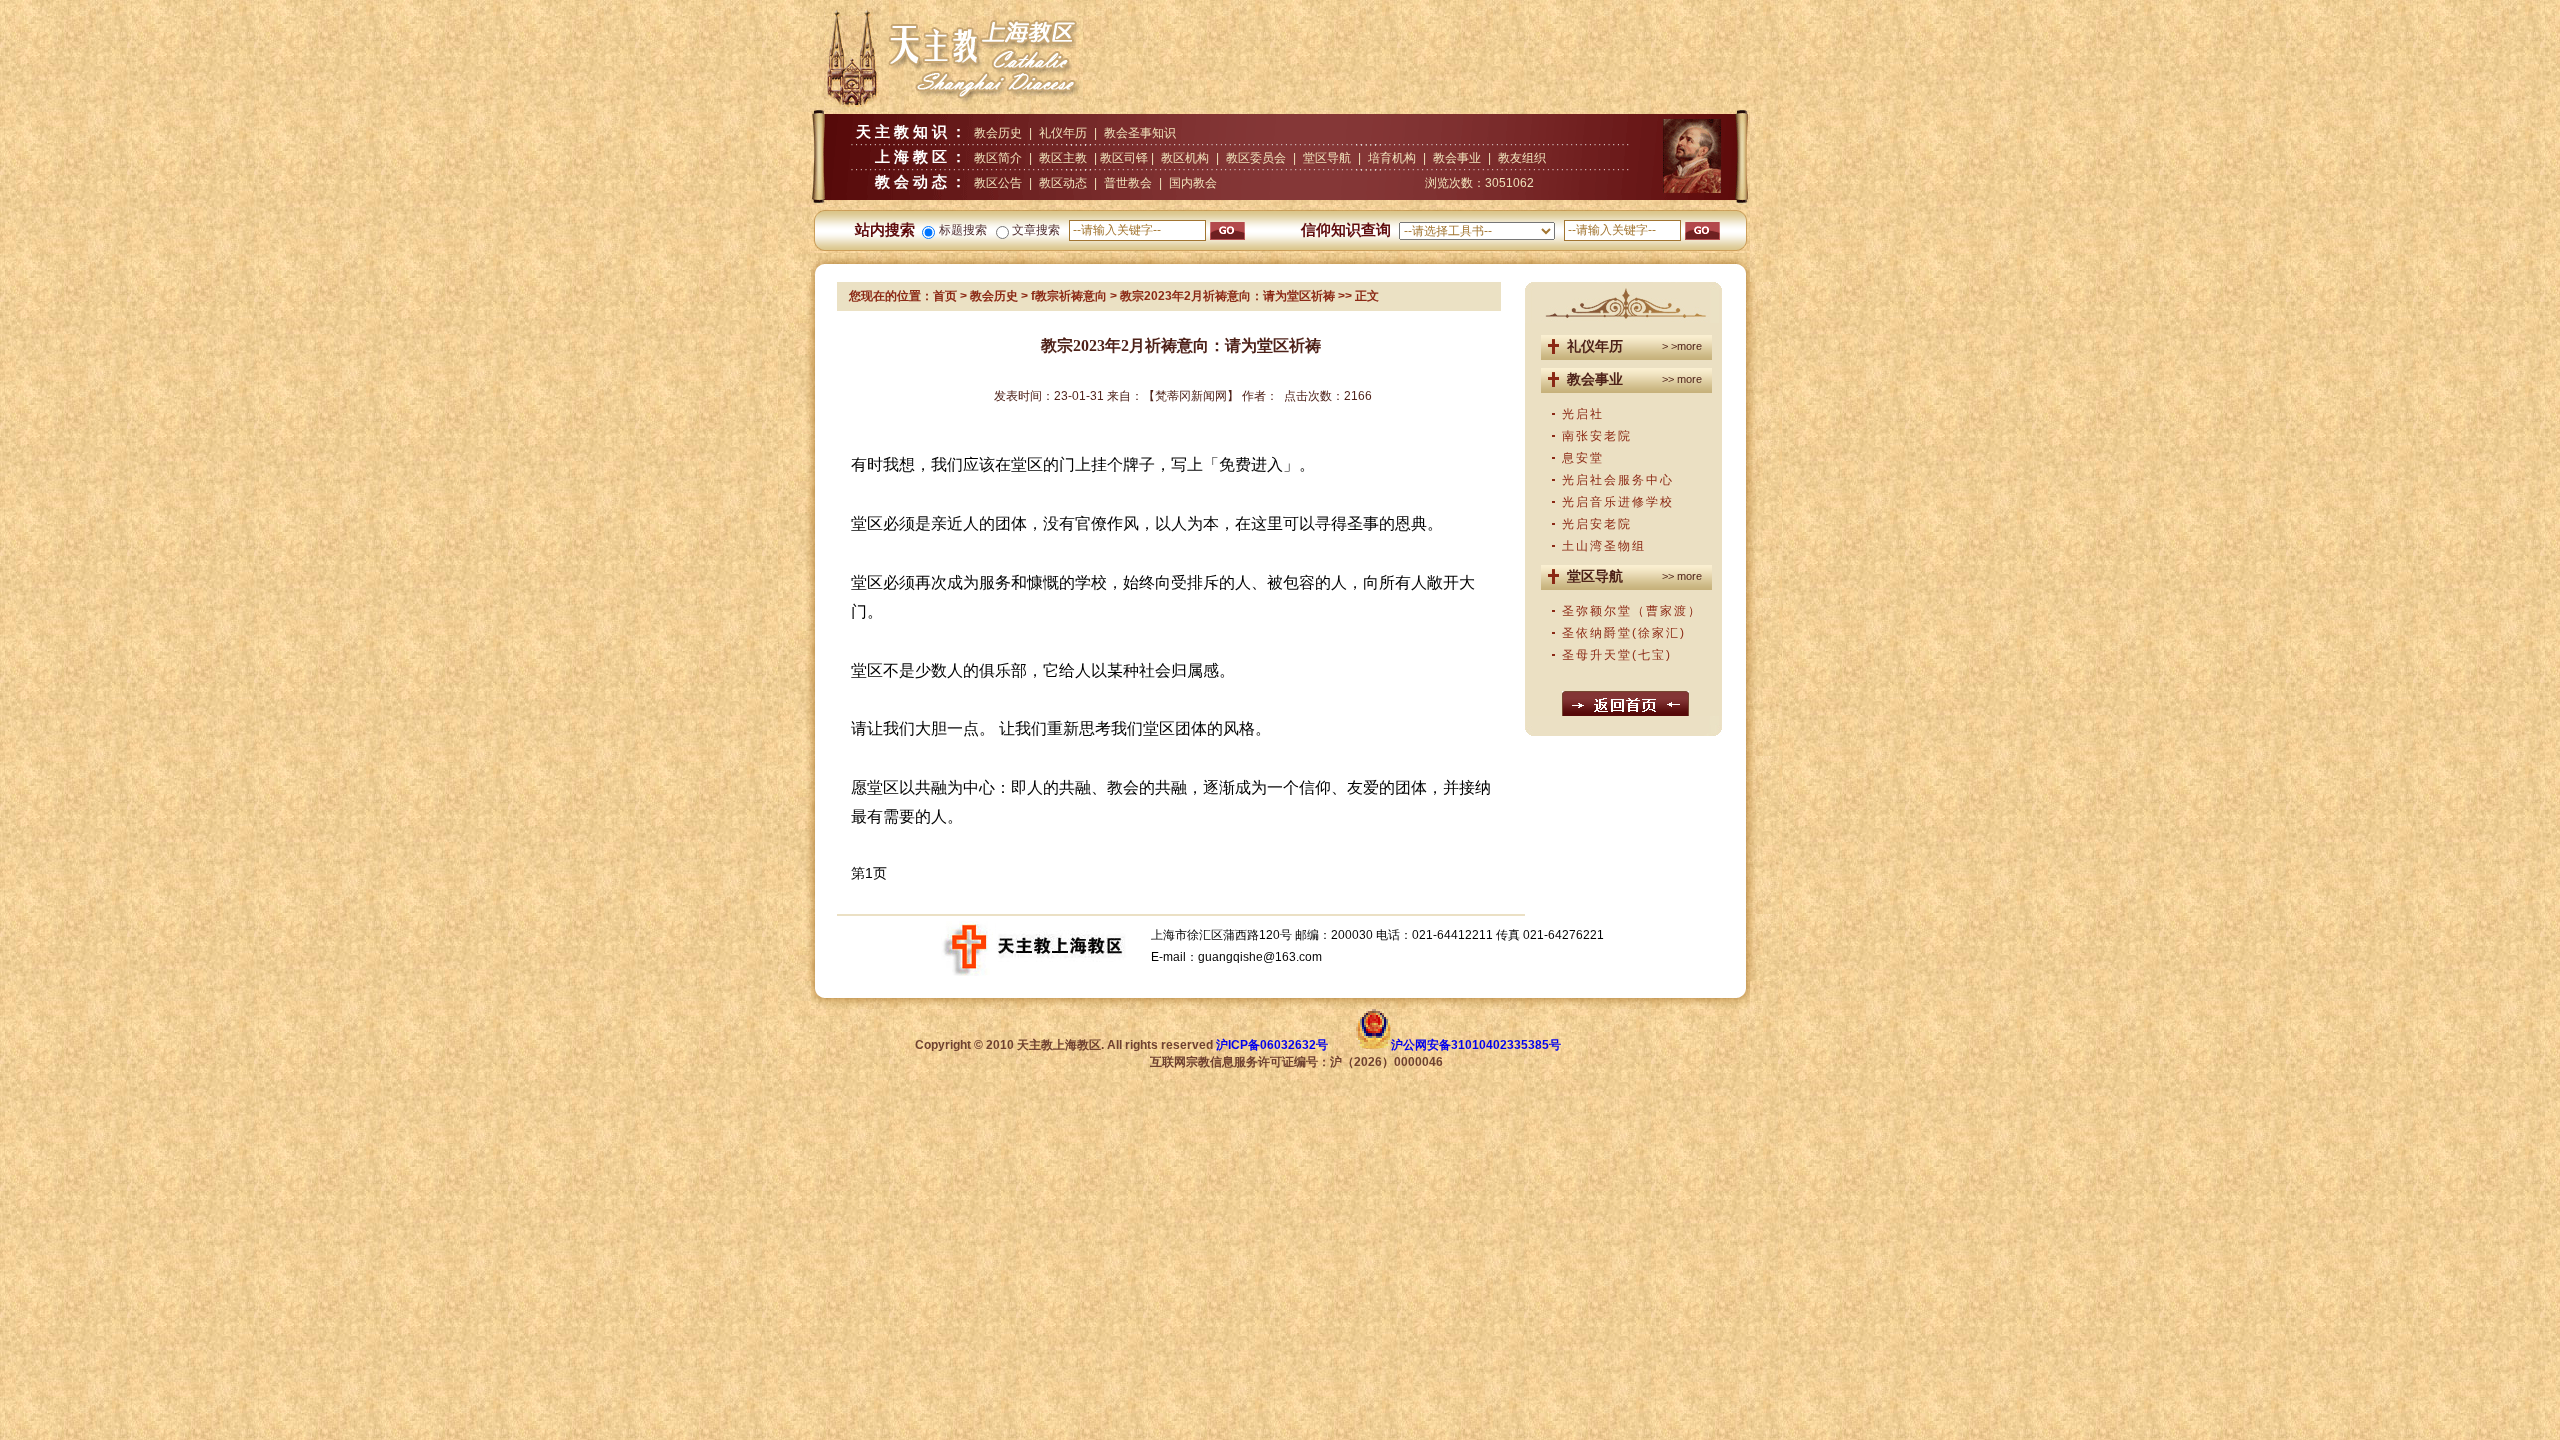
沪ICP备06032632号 (1272, 1045)
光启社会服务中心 (1618, 480)
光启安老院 (1597, 524)
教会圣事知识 (1140, 133)
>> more (1682, 379)
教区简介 (998, 158)
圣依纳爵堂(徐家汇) (1624, 633)
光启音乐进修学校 (1618, 502)
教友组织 (1522, 158)
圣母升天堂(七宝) (1617, 655)
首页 (945, 296)
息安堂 (1583, 458)
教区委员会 (1256, 158)
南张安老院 (1597, 436)
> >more (1682, 346)
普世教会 (1128, 183)
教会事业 (1457, 158)
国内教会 (1193, 183)
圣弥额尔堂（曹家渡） (1632, 611)
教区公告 (998, 183)
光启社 (1583, 414)
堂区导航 (1327, 158)
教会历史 (998, 133)
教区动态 (1063, 183)
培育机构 (1392, 158)
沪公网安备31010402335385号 (1476, 1045)
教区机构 (1185, 158)
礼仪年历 (1063, 133)
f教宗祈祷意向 (1069, 296)
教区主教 (1063, 158)
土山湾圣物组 (1604, 546)
